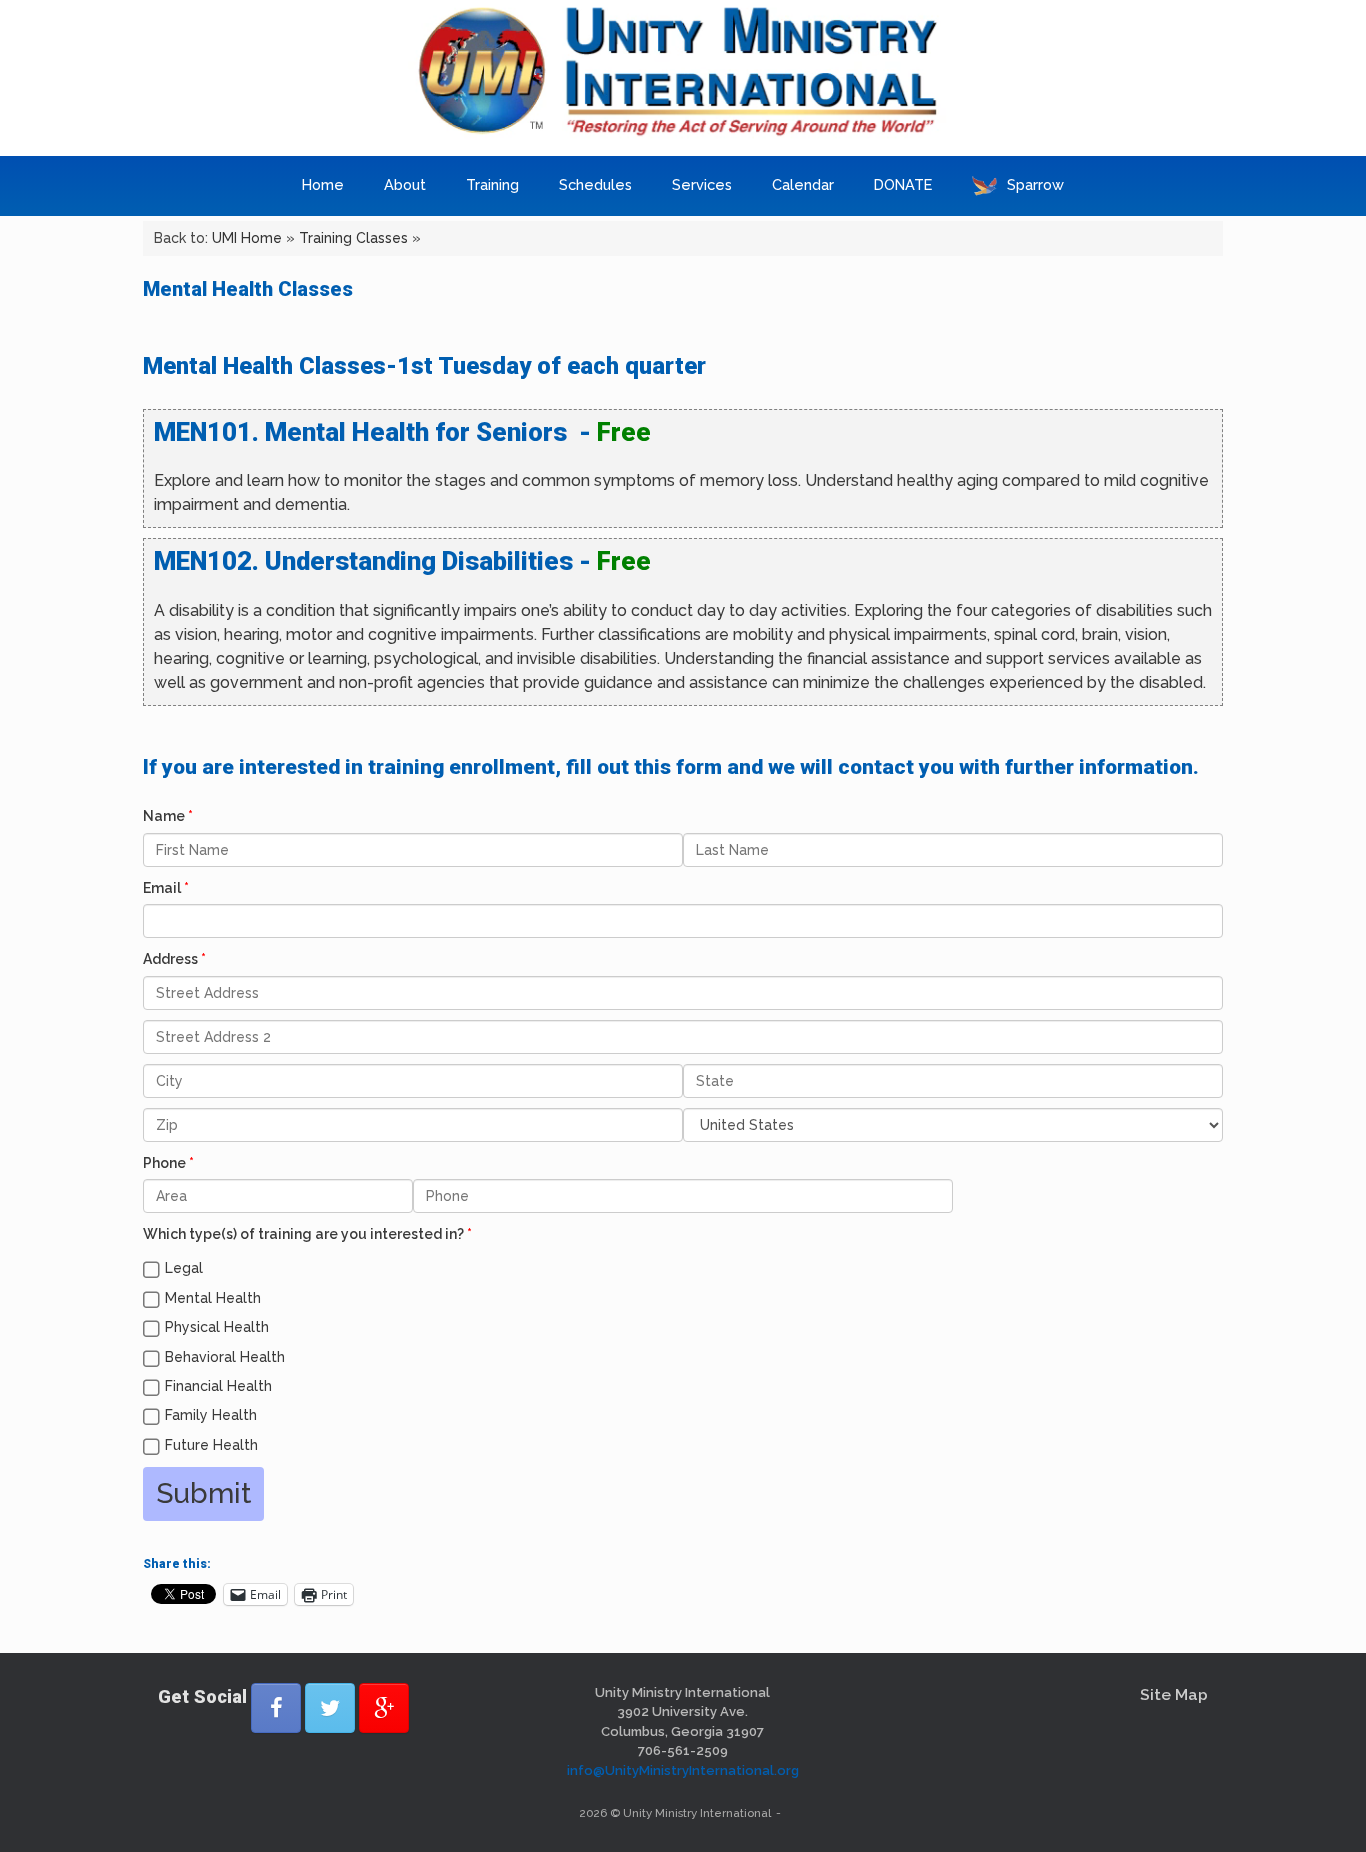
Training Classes (353, 238)
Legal (184, 1268)
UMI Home (247, 238)
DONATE (903, 184)
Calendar (803, 184)
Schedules (595, 184)
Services (702, 184)
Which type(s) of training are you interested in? (303, 1234)
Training (492, 184)
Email (162, 888)
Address (170, 959)
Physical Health (217, 1327)
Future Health (211, 1445)
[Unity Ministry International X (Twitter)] (330, 1708)
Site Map (1174, 1694)
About (405, 184)
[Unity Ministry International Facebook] (276, 1708)
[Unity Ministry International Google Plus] (384, 1708)
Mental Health (213, 1298)
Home (323, 184)
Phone (164, 1163)
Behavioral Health (225, 1357)
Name (164, 816)
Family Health (211, 1415)
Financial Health (218, 1386)
